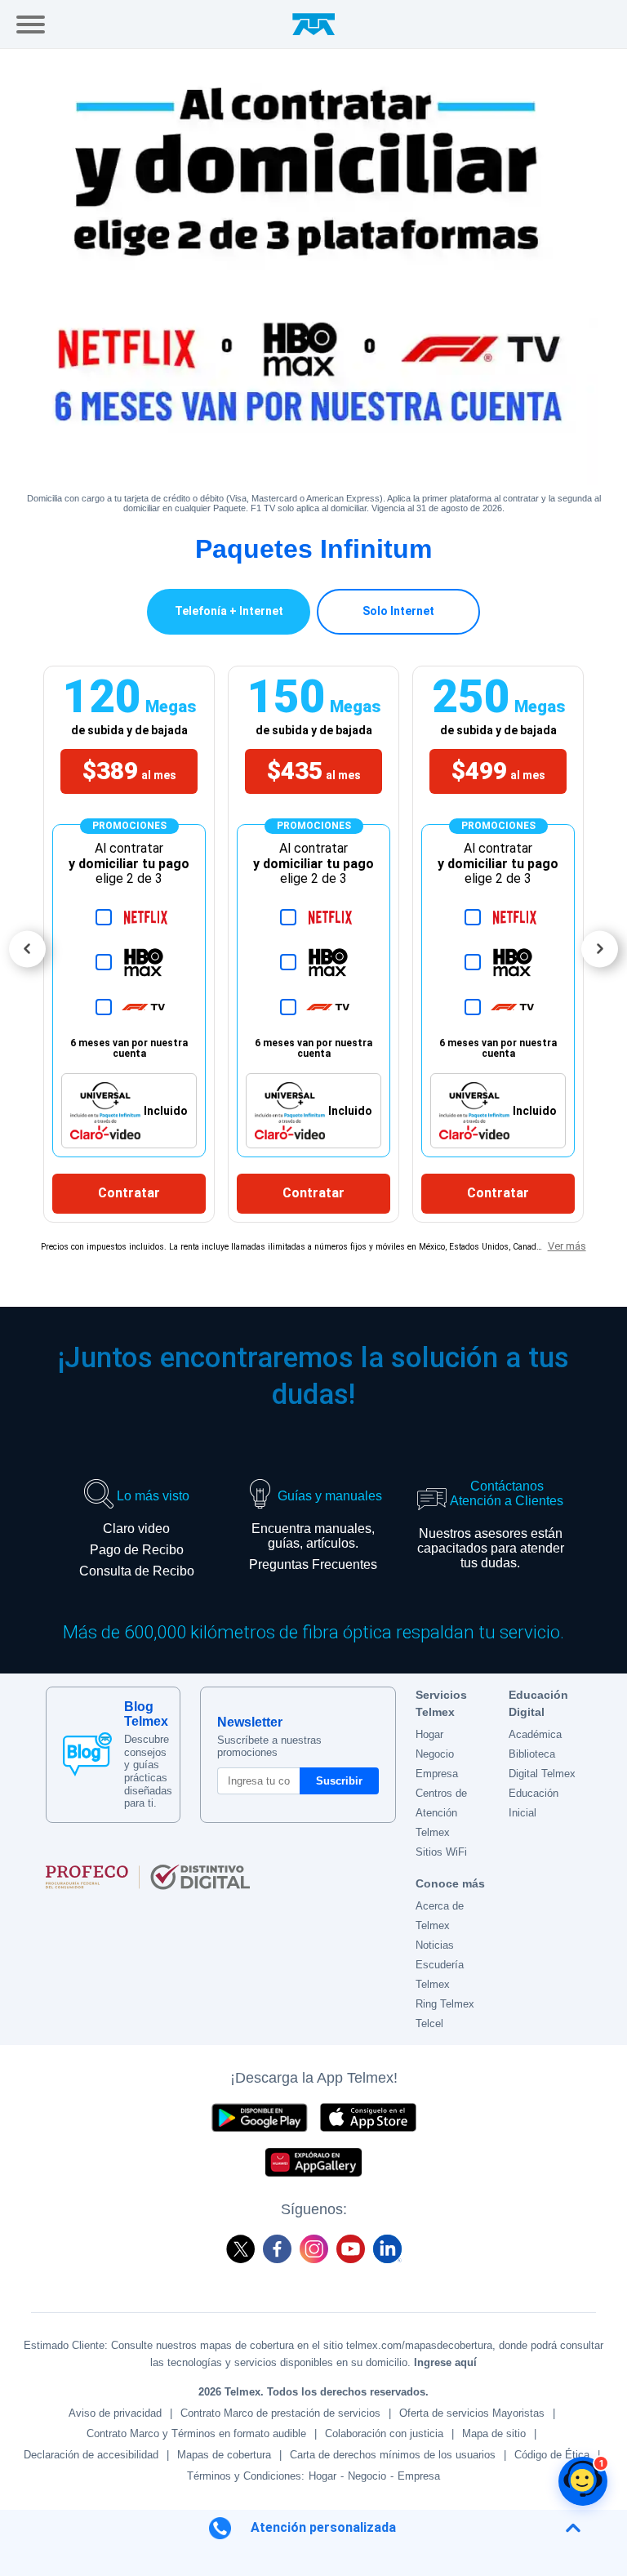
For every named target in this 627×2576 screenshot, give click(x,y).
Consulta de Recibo (137, 1571)
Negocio (435, 1754)
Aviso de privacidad (115, 2413)
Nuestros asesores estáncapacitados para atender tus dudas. (491, 1548)
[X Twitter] (240, 2249)
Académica (535, 1734)
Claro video (136, 1529)
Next (600, 949)
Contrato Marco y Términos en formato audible (196, 2433)
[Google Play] (259, 2117)
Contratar (129, 1193)
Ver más (567, 1246)
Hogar (429, 1734)
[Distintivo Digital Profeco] (221, 1877)
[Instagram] (314, 2249)
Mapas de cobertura (224, 2455)
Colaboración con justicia (384, 2433)
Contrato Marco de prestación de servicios (280, 2413)
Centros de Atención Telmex (441, 1813)
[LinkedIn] (387, 2249)
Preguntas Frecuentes (313, 1564)
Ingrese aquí (445, 2362)
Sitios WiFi (441, 1852)
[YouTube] (351, 2249)
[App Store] (368, 2117)
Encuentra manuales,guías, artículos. (313, 1536)
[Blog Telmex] (87, 1754)
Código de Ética (552, 2455)
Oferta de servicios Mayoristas (472, 2413)
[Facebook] (277, 2249)
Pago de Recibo (137, 1550)
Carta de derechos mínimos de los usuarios (393, 2455)
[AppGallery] (313, 2162)
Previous (27, 949)
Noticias (435, 1945)
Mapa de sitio (494, 2433)
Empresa (437, 1774)
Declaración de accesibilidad (91, 2455)
